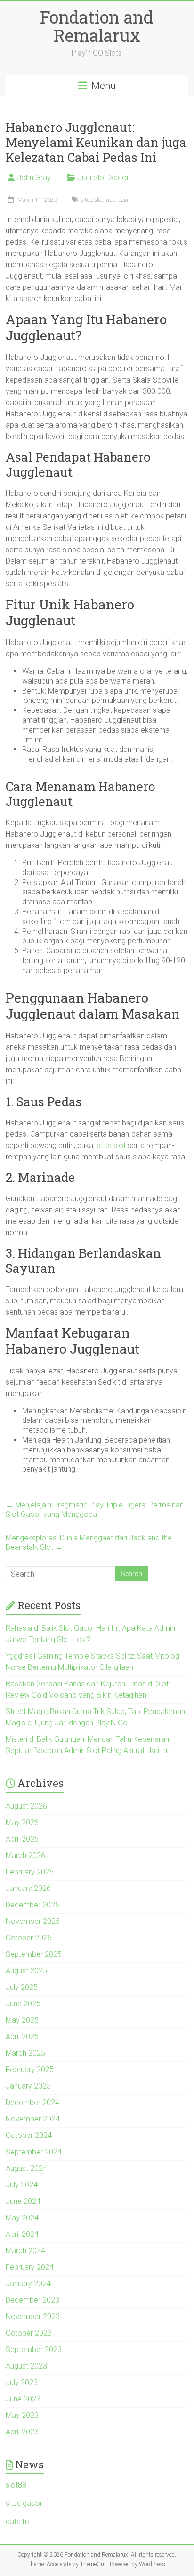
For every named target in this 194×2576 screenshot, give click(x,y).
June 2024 (23, 2201)
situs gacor (24, 2503)
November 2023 (33, 2317)
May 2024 (22, 2218)
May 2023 (22, 2415)
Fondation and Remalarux (97, 26)
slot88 (16, 2485)
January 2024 (28, 2284)
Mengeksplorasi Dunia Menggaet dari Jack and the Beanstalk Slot (89, 1543)
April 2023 (22, 2432)
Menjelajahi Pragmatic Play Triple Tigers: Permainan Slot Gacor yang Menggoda (95, 1510)
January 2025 (28, 2086)
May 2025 (22, 2020)
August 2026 (26, 1806)
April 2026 (22, 1839)
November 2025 (33, 1921)
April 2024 (22, 2234)
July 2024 (22, 2185)
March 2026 (25, 1855)
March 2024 (25, 2251)
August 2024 (26, 2168)
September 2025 (34, 1954)
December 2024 (32, 2102)
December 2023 (32, 2300)
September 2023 (34, 2349)
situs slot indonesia (104, 200)
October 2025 (29, 1938)
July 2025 (22, 1987)
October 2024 (29, 2135)
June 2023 (23, 2399)
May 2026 (22, 1822)
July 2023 (22, 2382)
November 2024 (33, 2119)
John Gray (34, 178)
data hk (18, 2522)
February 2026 (30, 1872)
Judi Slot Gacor (103, 178)
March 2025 (25, 2053)
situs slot (111, 1145)
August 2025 (26, 1971)
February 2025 (30, 2070)
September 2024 (34, 2152)
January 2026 (28, 1888)
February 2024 (30, 2267)
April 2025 (22, 2037)
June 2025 (23, 2004)
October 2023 (29, 2333)
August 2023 (26, 2366)
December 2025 (32, 1905)
